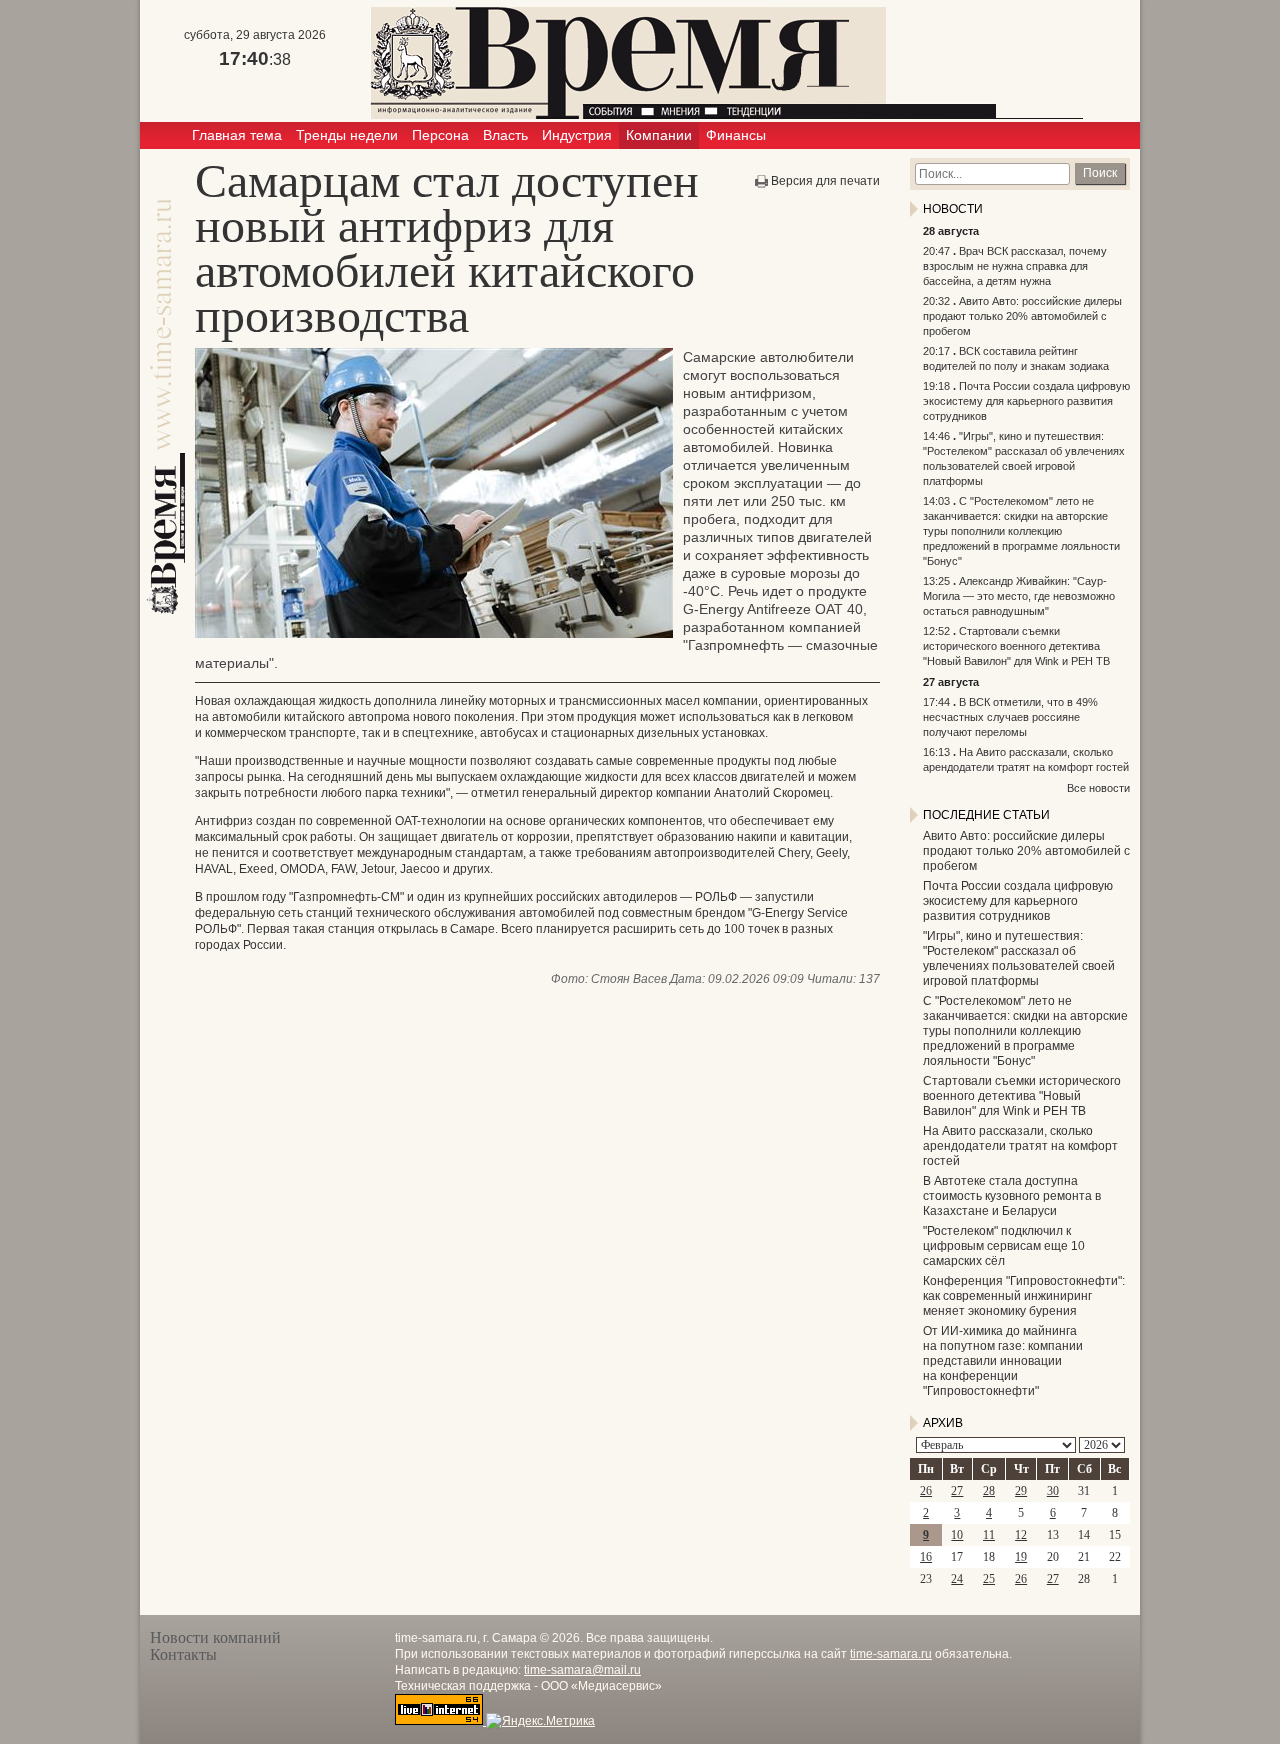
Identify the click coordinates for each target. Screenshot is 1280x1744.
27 (957, 1491)
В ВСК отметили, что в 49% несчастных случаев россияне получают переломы (1010, 717)
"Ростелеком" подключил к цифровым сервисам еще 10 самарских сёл (1004, 1246)
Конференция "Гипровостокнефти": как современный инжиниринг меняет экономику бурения (1024, 1296)
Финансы (736, 135)
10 (957, 1535)
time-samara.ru (891, 1654)
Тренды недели (347, 135)
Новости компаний (215, 1637)
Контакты (183, 1654)
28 (989, 1491)
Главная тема (237, 135)
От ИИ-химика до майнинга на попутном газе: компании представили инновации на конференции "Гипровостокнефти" (1003, 1361)
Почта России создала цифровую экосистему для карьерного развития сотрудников (1026, 401)
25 (989, 1579)
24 (957, 1579)
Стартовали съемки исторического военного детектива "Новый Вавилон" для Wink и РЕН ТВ (1016, 646)
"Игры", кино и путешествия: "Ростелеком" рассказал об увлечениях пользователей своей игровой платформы (1019, 958)
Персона (440, 135)
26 (926, 1491)
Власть (505, 135)
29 (1021, 1491)
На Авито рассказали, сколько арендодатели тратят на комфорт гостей (1020, 1146)
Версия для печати (825, 181)
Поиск (1100, 173)
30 (1053, 1491)
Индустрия (577, 135)
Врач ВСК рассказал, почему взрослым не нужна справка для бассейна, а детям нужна (1015, 266)
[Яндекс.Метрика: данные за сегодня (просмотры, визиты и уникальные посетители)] (540, 1721)
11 (989, 1535)
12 (1021, 1535)
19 (1021, 1557)
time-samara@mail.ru (582, 1670)
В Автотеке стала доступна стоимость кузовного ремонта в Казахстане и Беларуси (1012, 1196)
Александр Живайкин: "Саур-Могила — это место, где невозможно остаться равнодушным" (1019, 596)
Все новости (1098, 788)
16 (926, 1557)
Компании (659, 135)
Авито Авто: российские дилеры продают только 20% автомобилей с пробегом (1022, 316)
